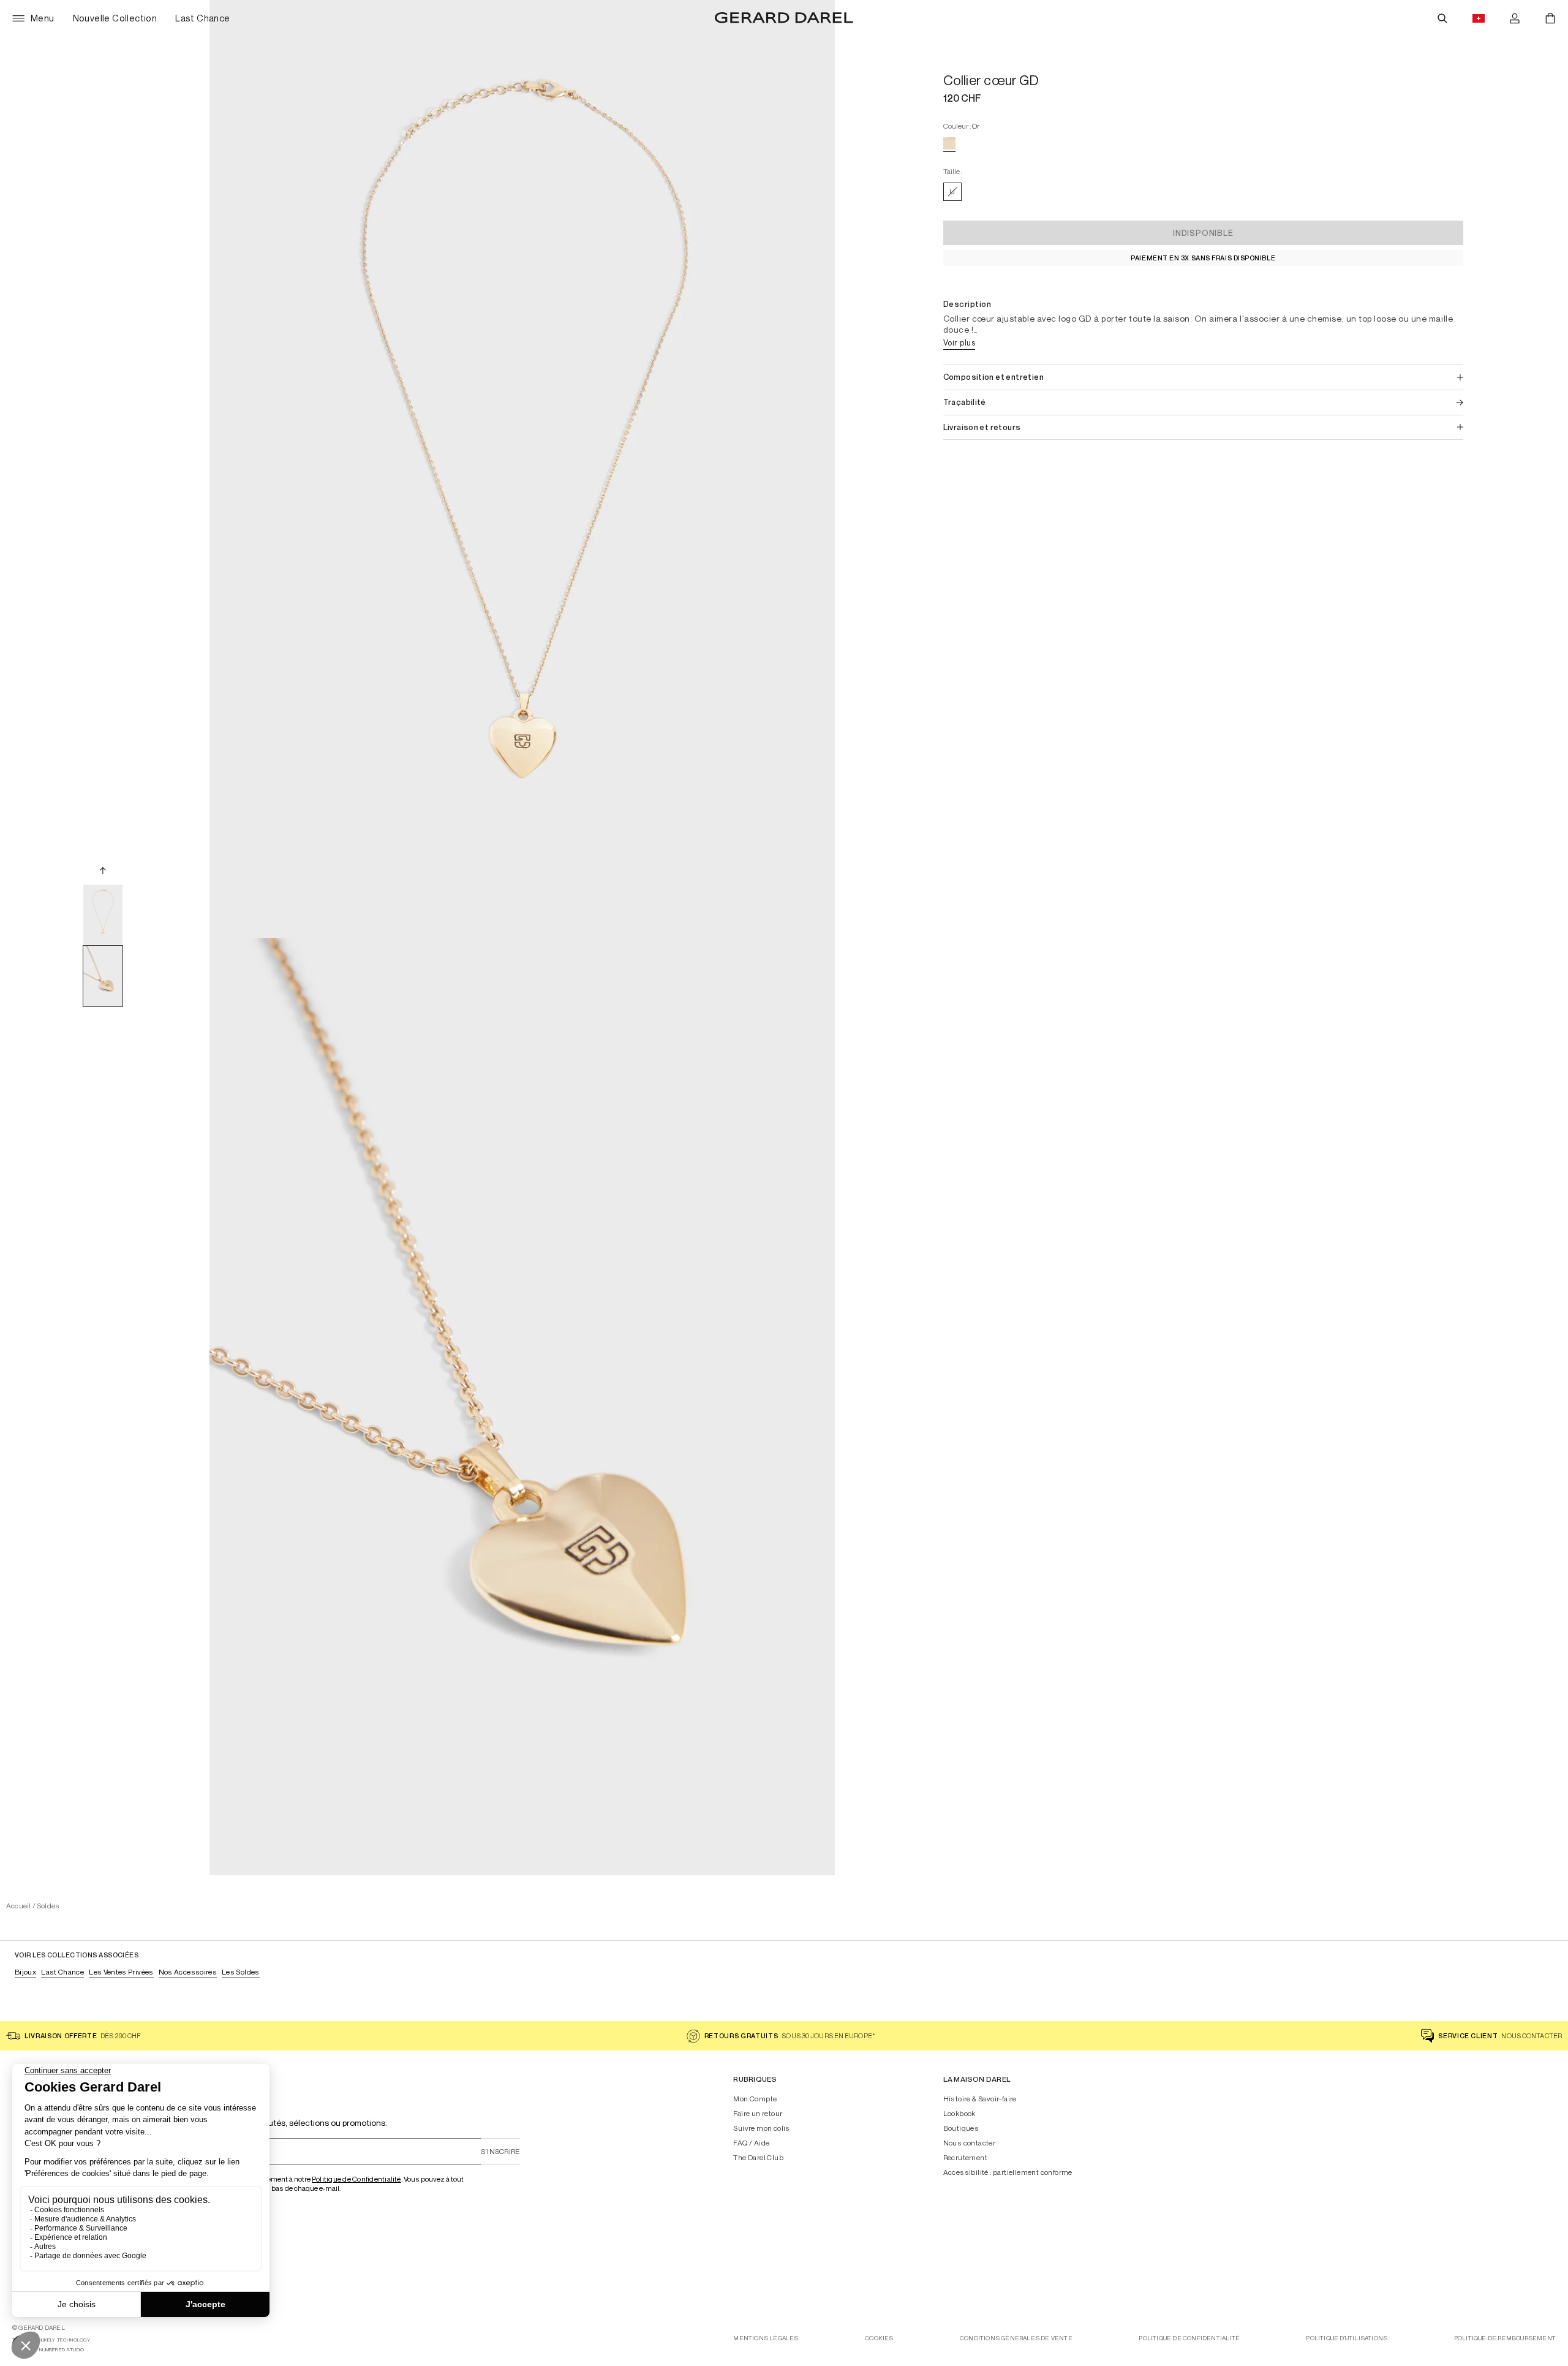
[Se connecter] (1515, 18)
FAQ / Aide (751, 2143)
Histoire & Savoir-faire (980, 2099)
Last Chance (62, 1972)
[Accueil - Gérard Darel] (784, 18)
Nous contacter (970, 2143)
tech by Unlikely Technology (51, 2340)
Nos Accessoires (188, 1972)
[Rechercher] (1442, 18)
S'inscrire (500, 2151)
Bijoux (25, 1972)
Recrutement (965, 2158)
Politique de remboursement (1505, 2338)
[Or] (949, 143)
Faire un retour (758, 2114)
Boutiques (961, 2128)
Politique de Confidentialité (356, 2179)
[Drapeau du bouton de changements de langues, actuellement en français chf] (1479, 18)
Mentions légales (766, 2338)
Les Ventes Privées (121, 1972)
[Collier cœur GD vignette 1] (103, 915)
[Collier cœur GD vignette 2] (103, 976)
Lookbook (959, 2114)
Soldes (48, 1906)
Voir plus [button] (959, 342)
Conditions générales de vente (1016, 2338)
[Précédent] (103, 871)
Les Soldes (241, 1972)
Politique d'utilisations (1347, 2338)
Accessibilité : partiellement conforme (1008, 2172)
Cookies (879, 2338)
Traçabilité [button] (965, 402)
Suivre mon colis (761, 2128)
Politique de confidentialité (1189, 2338)
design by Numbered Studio (48, 2350)
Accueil (19, 1906)
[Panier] (1550, 18)
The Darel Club (758, 2158)
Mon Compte (755, 2099)
